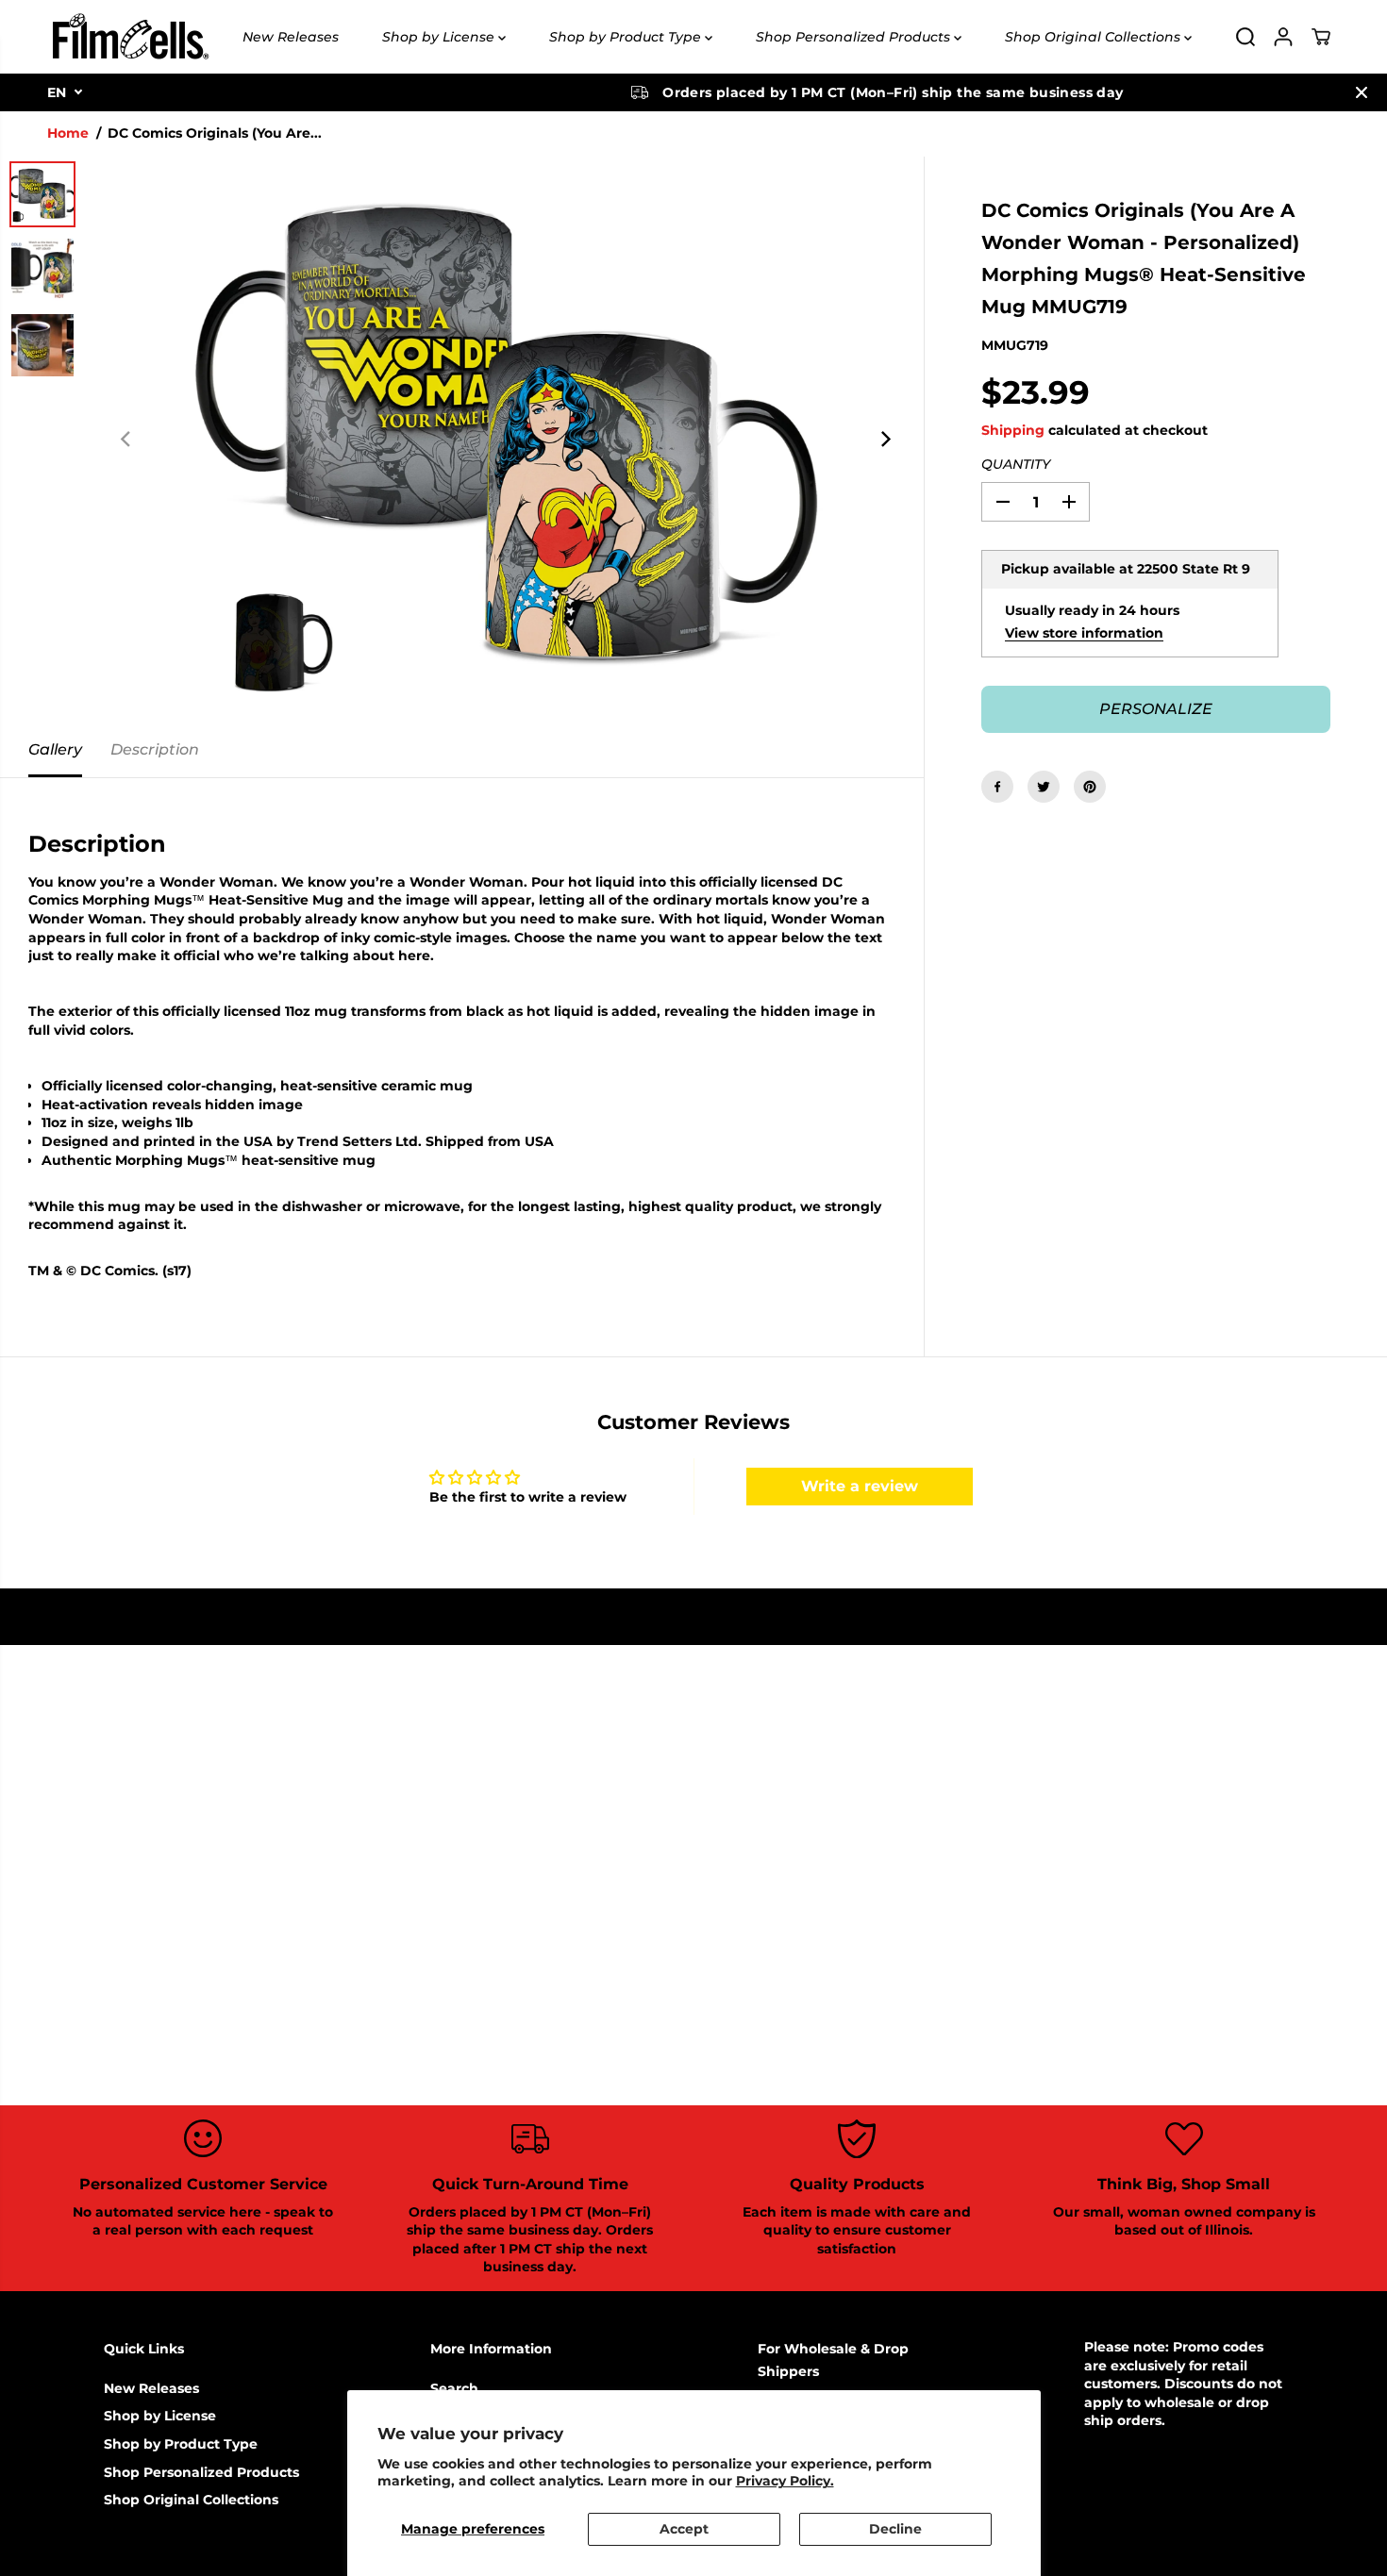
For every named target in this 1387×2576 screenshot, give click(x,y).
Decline (895, 2529)
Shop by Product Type (627, 37)
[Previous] (126, 440)
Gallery (55, 749)
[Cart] (1321, 37)
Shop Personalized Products (855, 37)
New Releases (291, 37)
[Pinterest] (1090, 787)
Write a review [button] (860, 1486)
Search (454, 2388)
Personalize (1156, 709)
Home (68, 133)
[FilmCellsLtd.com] (129, 37)
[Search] (1245, 37)
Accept (684, 2529)
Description (155, 749)
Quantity (1016, 464)
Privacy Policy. (785, 2481)
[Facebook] (997, 787)
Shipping (1013, 430)
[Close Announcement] (1362, 92)
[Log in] (1283, 37)
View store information (1084, 633)
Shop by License (440, 37)
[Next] (884, 440)
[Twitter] (1044, 787)
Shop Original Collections (1095, 37)
